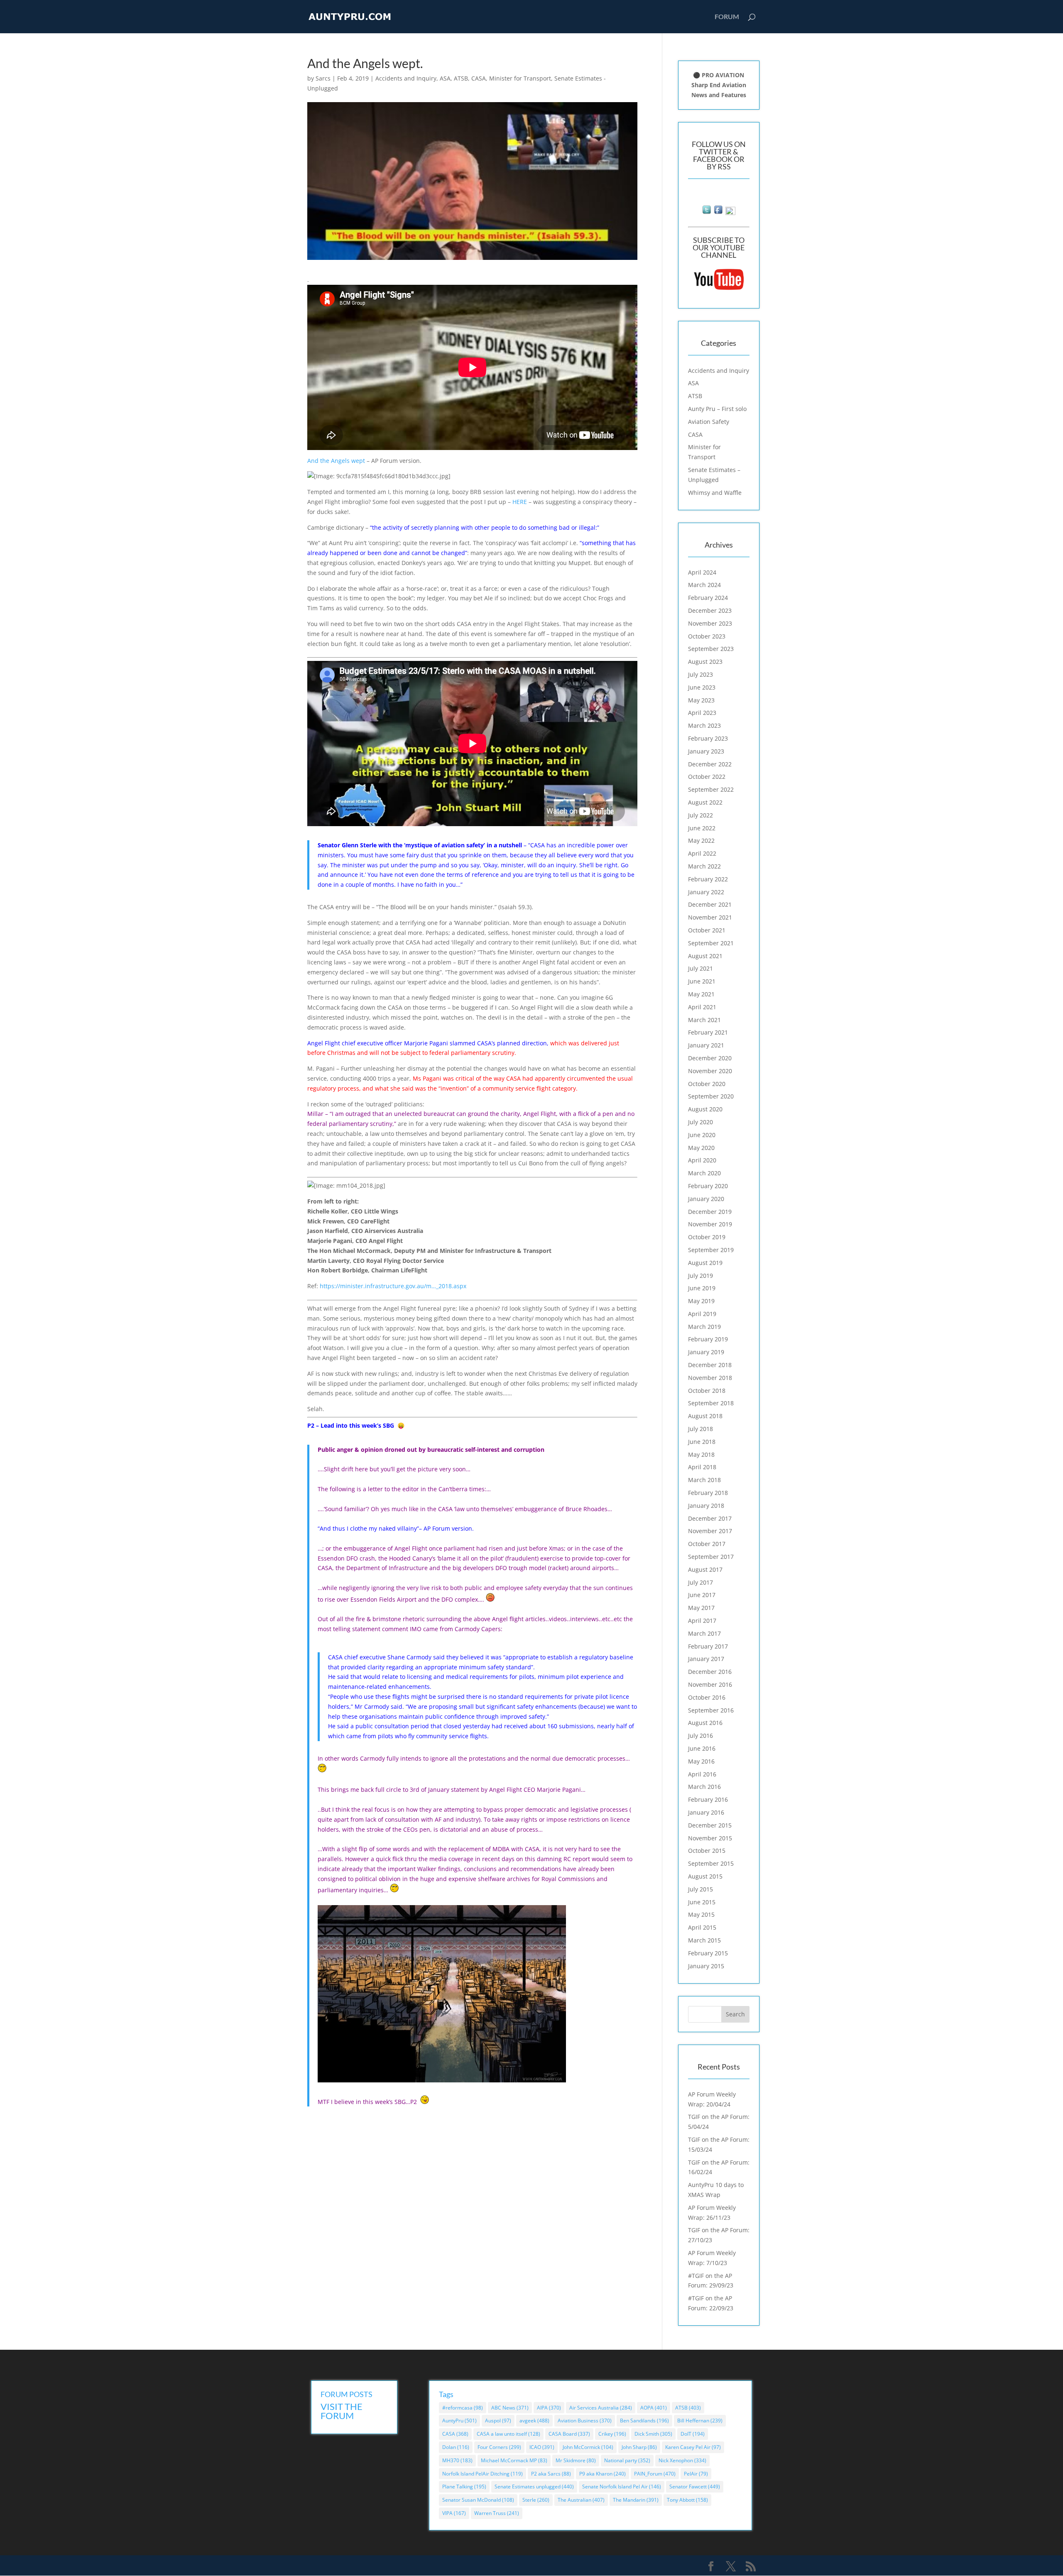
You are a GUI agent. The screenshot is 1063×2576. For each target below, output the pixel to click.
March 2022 (704, 866)
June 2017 (702, 1595)
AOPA (654, 2408)
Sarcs (323, 78)
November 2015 (710, 1838)
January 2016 (706, 1812)
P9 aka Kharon (603, 2474)
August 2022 (705, 802)
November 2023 (710, 623)
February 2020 (708, 1186)
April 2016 (702, 1774)
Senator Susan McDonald (478, 2500)
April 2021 (702, 1007)
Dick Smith (653, 2434)
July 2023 (701, 674)
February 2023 (708, 738)
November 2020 (710, 1071)
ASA (445, 78)
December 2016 (710, 1672)
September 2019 (711, 1250)
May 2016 (701, 1761)
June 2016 (702, 1748)
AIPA (549, 2408)
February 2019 (708, 1339)
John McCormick (588, 2447)
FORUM (727, 17)
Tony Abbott (687, 2500)
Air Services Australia (601, 2408)
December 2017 (710, 1518)
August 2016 (705, 1723)
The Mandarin (636, 2500)
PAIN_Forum (655, 2474)
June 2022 (702, 828)
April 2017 (702, 1621)
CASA (479, 78)
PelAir (696, 2474)
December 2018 (710, 1365)
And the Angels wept (337, 461)
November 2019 (710, 1224)
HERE (520, 502)
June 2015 (702, 1902)
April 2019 (702, 1314)
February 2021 (708, 1032)
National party (627, 2460)
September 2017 (711, 1557)
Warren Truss (497, 2513)
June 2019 (702, 1288)
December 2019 (710, 1212)
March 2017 (704, 1633)
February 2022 (708, 879)
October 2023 (707, 636)
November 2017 (710, 1531)
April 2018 (702, 1467)
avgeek (534, 2421)
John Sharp (639, 2447)
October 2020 (707, 1084)
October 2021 (707, 930)
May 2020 (701, 1148)
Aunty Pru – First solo (717, 409)
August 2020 (705, 1109)
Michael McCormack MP (514, 2460)
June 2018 (702, 1442)
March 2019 (704, 1327)
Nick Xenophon (682, 2460)
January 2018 (706, 1506)
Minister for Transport (520, 78)
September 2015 (711, 1863)
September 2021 (711, 943)
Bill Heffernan (700, 2421)
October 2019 (707, 1237)
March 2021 (704, 1020)
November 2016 (710, 1684)
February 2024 (708, 598)
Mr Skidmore (576, 2460)
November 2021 (710, 917)
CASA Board (569, 2434)
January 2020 (706, 1199)
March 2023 (704, 725)
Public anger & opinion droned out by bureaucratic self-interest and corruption (432, 1449)
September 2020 (711, 1096)
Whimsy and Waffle (715, 493)
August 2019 (705, 1263)
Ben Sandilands (644, 2421)
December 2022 (710, 764)
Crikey (612, 2434)
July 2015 (701, 1889)
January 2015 (706, 1966)
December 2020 (710, 1058)
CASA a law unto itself (508, 2434)
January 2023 (706, 751)
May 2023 (701, 700)
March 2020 (704, 1173)
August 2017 (705, 1569)
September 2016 (711, 1710)
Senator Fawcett (695, 2487)
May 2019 (701, 1301)
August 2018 (705, 1416)
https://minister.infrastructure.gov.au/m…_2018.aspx (393, 1286)
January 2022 (706, 892)
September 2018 (711, 1403)
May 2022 (701, 840)
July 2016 (701, 1736)
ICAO (542, 2447)
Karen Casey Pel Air (693, 2447)
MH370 (457, 2460)
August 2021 (705, 956)
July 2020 (701, 1122)
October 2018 (707, 1391)
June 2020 (702, 1135)
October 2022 (707, 777)
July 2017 (701, 1582)
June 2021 (702, 981)
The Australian (581, 2500)
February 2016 (708, 1799)
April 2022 (702, 853)
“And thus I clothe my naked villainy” (368, 1528)
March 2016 (704, 1787)
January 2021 (706, 1045)
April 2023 (702, 713)
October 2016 (707, 1697)
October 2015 (707, 1851)
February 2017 (708, 1646)
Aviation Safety (709, 422)
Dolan (456, 2447)
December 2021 (710, 904)
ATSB (461, 78)
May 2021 (701, 994)
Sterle (536, 2500)
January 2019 (706, 1352)
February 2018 (708, 1493)
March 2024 (704, 585)
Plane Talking (464, 2487)
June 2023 (702, 687)
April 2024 (702, 572)
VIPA (454, 2513)
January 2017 (706, 1659)
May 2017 (701, 1608)
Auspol (498, 2421)
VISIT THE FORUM (342, 2411)
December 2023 (710, 610)
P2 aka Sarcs (551, 2474)
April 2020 (702, 1160)
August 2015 (705, 1876)
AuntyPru (459, 2421)
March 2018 (704, 1480)
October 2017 (707, 1544)
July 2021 (701, 968)
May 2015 (701, 1914)
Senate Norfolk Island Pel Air (622, 2487)
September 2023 (711, 649)
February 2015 (708, 1953)
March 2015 (704, 1940)
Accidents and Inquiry (406, 78)
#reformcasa (463, 2408)
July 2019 (701, 1276)
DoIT (693, 2434)
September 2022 (711, 789)
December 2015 (710, 1825)
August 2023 (705, 662)
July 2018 (701, 1429)
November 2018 (710, 1378)
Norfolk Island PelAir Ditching (483, 2474)
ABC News (510, 2408)
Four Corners (499, 2447)
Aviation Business (585, 2421)
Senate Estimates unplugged (534, 2487)
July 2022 (701, 815)
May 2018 (701, 1454)
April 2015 (702, 1927)
